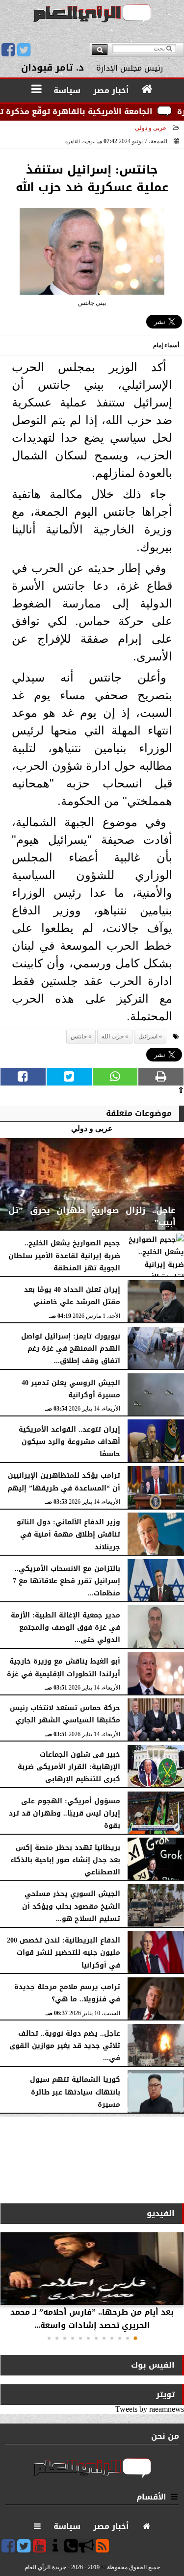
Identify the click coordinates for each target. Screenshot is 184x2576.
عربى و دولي (151, 128)
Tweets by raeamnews (150, 2409)
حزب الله (113, 1036)
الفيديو (161, 2213)
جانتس (79, 1036)
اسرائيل (148, 1036)
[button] (135, 2338)
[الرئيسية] (147, 90)
